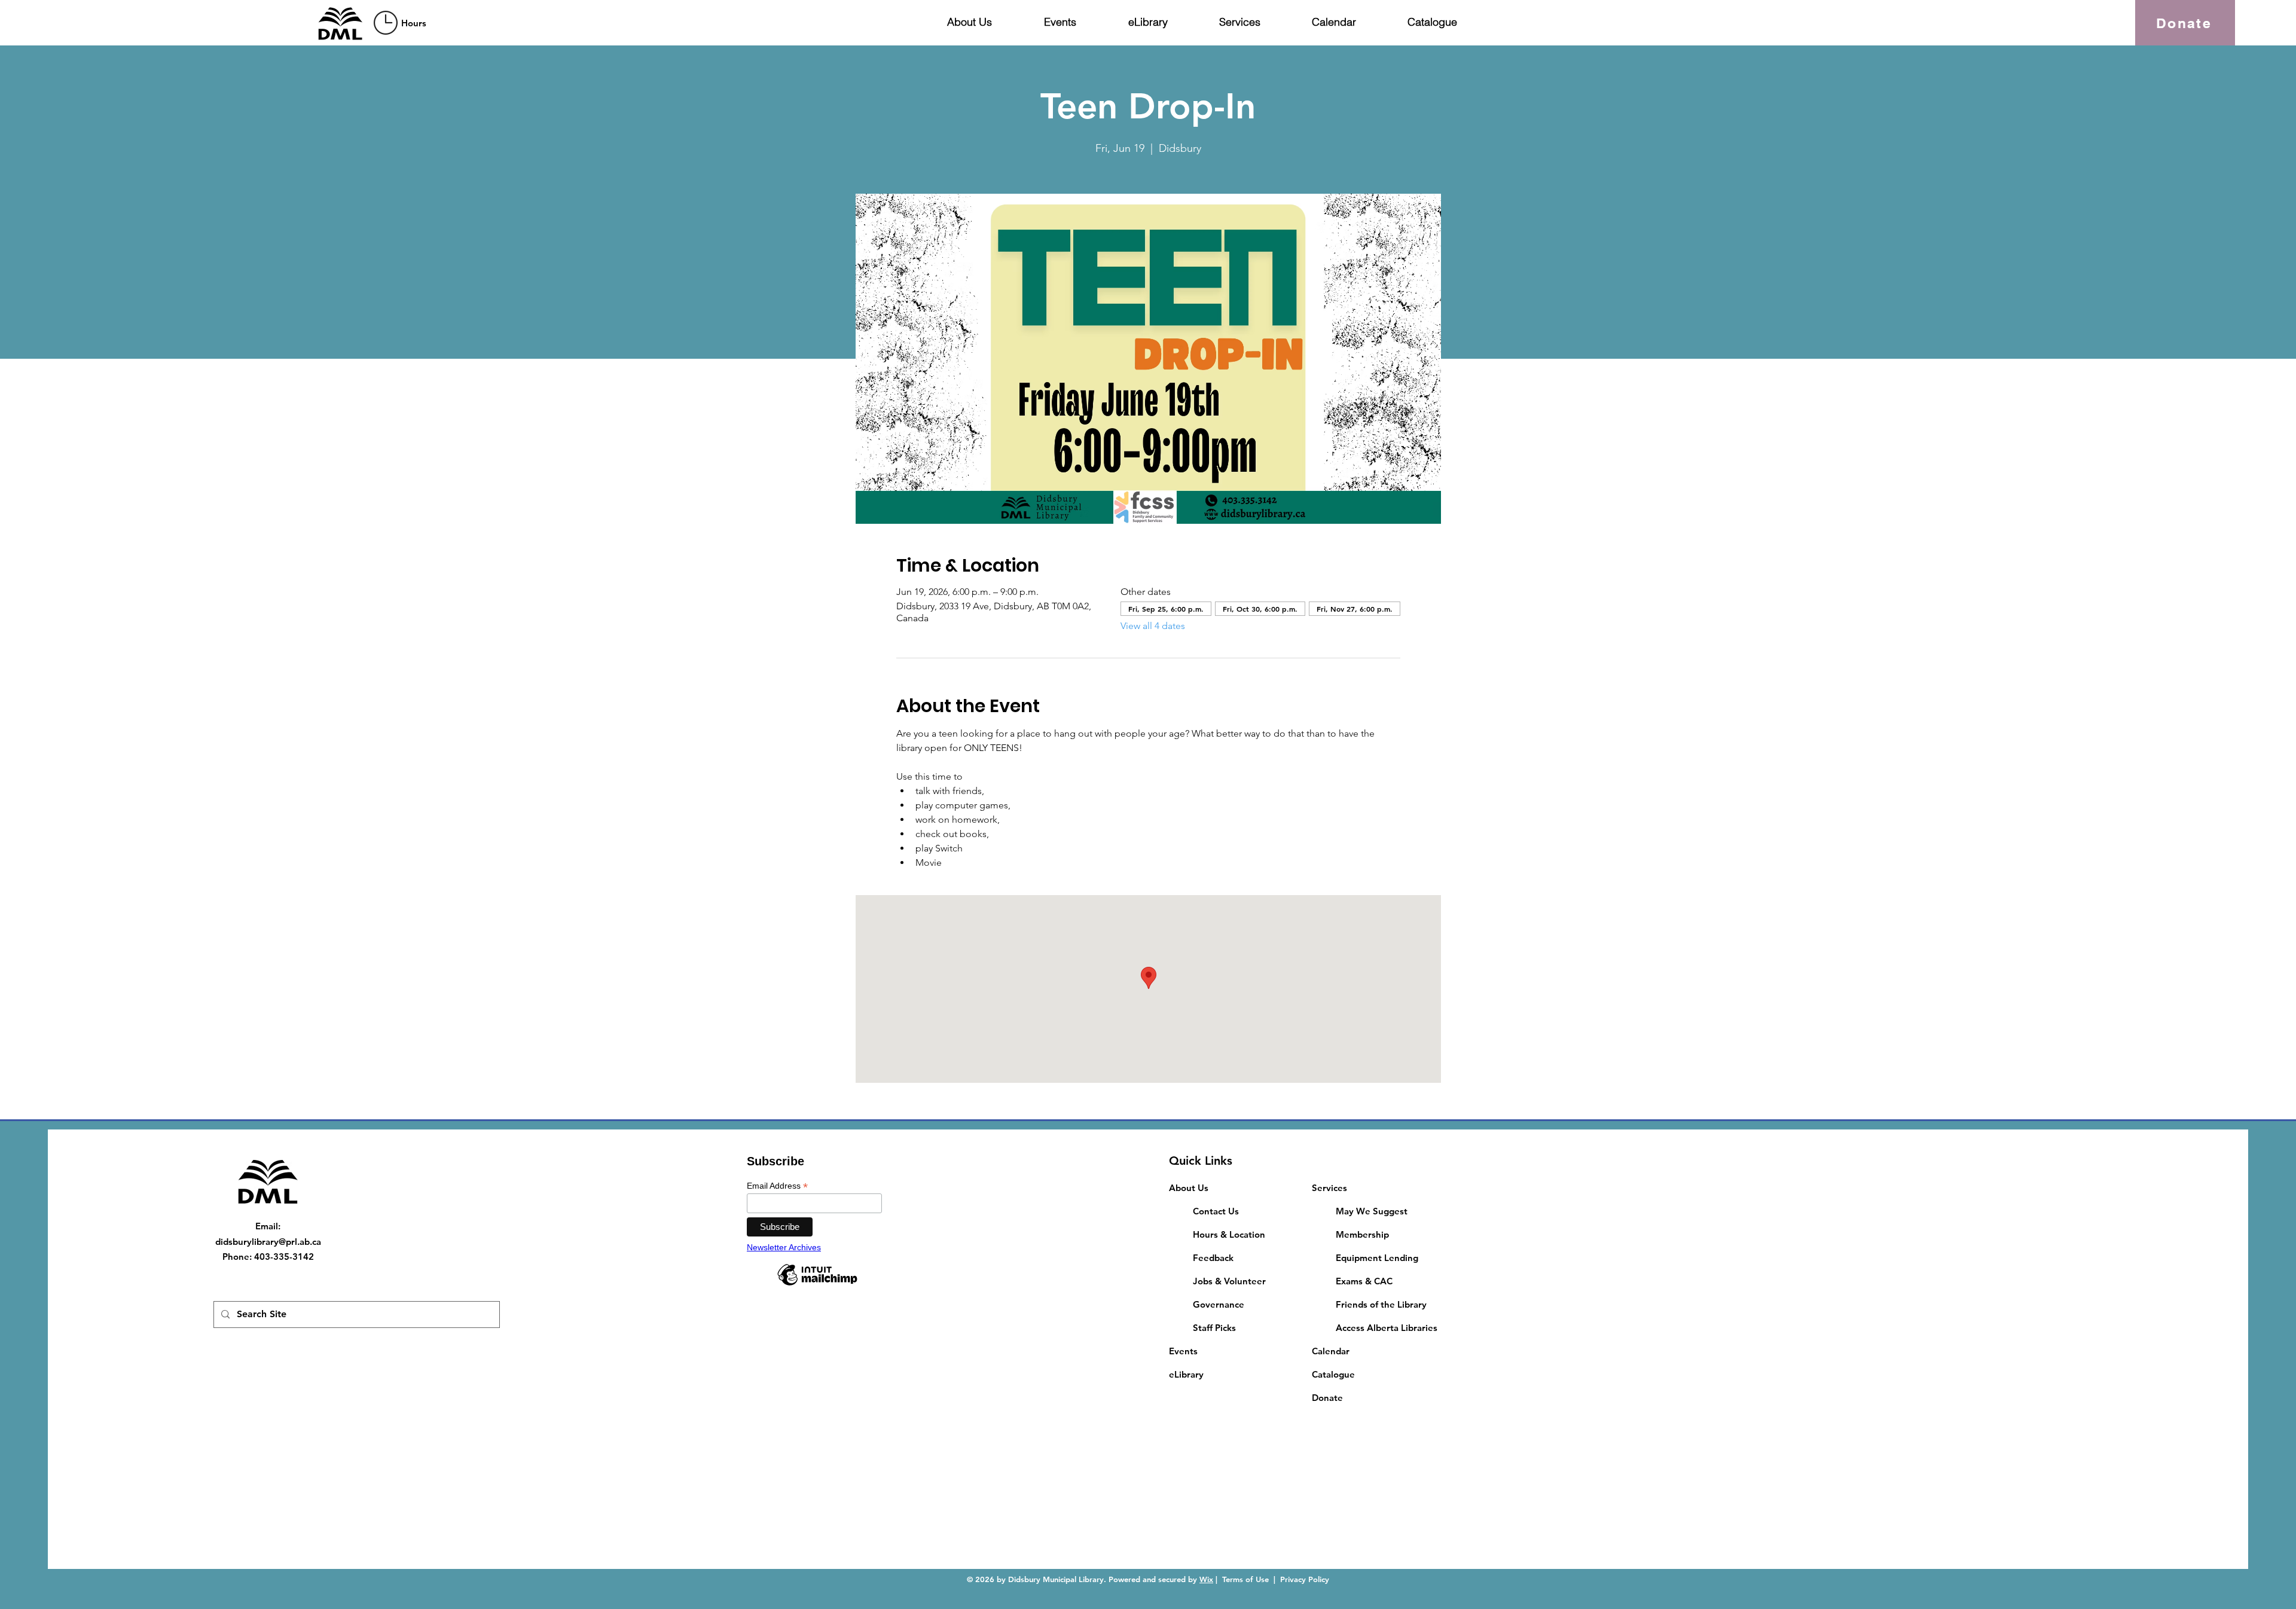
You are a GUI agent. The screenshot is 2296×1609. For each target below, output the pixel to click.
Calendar (1331, 1351)
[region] (402, 22)
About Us (1189, 1188)
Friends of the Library (1381, 1304)
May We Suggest (1372, 1211)
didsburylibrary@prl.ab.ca (268, 1242)
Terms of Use (1245, 1579)
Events (1183, 1351)
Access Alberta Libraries (1387, 1328)
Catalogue (1333, 1374)
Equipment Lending (1377, 1258)
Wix (1206, 1579)
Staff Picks (1214, 1328)
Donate (1327, 1398)
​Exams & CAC (1364, 1281)
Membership (1362, 1234)
